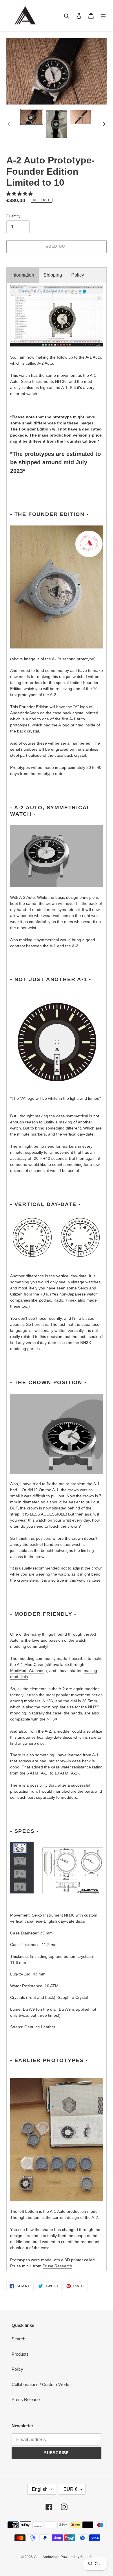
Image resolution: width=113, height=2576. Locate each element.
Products (20, 2354)
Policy (78, 275)
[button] (20, 194)
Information (23, 275)
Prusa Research (57, 2266)
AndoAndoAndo (47, 2557)
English (40, 2489)
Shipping (53, 275)
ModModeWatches (27, 1671)
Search (18, 2339)
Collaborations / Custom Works (41, 2384)
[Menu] (103, 16)
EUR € (70, 2489)
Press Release (26, 2399)
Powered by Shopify (76, 2557)
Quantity (13, 216)
